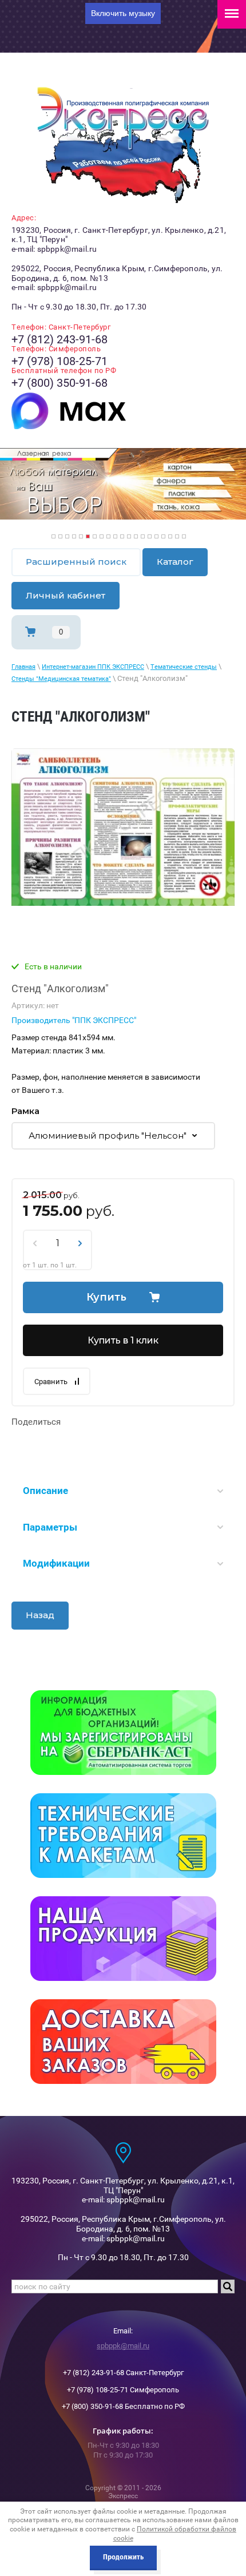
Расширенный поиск (76, 562)
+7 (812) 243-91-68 (59, 339)
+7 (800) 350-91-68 (59, 383)
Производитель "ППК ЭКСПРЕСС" (74, 1020)
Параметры (50, 1527)
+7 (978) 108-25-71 (59, 361)
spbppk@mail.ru (123, 2346)
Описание (45, 1491)
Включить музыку (123, 13)
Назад (40, 1615)
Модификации (56, 1563)
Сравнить (51, 1382)
